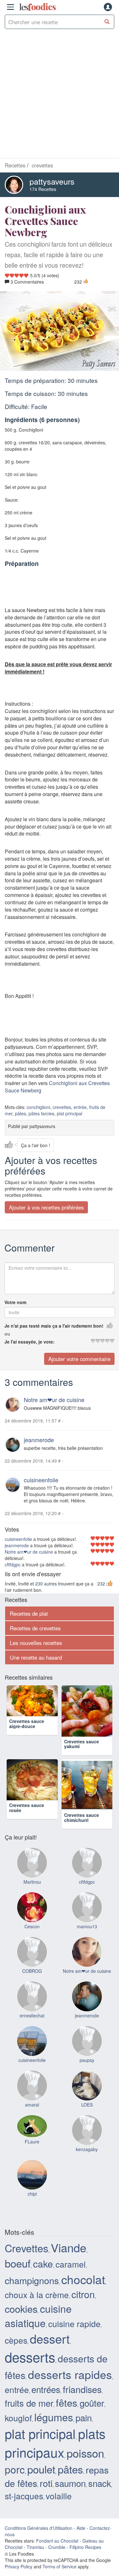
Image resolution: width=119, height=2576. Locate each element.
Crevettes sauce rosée (27, 1817)
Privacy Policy (19, 2566)
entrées (46, 2389)
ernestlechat (32, 2015)
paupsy (87, 2060)
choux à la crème (37, 2294)
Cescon (32, 1926)
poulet (41, 2469)
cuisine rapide (74, 2323)
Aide (81, 2528)
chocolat (83, 2279)
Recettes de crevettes (35, 1628)
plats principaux (55, 2442)
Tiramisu (35, 2547)
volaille (59, 2496)
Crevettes (26, 2248)
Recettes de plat (29, 1613)
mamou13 (87, 1926)
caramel (71, 2264)
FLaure (32, 2142)
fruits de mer (29, 2403)
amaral (32, 2105)
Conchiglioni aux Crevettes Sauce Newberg (57, 1087)
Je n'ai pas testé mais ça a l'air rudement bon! (54, 1326)
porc (15, 2469)
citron (83, 2294)
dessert (50, 2338)
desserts (30, 2357)
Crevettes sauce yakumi (82, 1744)
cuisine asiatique (38, 2316)
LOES (87, 2105)
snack (100, 2483)
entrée (80, 1107)
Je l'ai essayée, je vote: (30, 1342)
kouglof (18, 2418)
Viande (69, 2247)
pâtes (20, 1113)
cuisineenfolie (41, 1480)
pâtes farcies (41, 1113)
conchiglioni (38, 1107)
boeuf (18, 2263)
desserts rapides (70, 2374)
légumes (54, 2417)
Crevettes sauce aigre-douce (27, 1744)
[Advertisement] (60, 95)
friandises (82, 2389)
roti (46, 2483)
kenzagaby (87, 2149)
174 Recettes (43, 189)
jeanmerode (39, 1440)
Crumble (57, 2547)
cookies (21, 2309)
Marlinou (32, 1882)
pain (84, 2417)
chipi (32, 2194)
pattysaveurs (52, 181)
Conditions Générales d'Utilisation (39, 2528)
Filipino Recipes (85, 2547)
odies (37, 7)
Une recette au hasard (36, 1657)
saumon (70, 2483)
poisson (85, 2453)
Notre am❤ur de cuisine (54, 1400)
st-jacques (24, 2496)
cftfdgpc (13, 1564)
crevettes (62, 1107)
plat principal (69, 1113)
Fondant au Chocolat (57, 2541)
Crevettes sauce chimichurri (82, 1817)
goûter (92, 2403)
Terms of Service (60, 2566)
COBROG (32, 1971)
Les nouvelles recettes (36, 1643)
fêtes (66, 2403)
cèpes (16, 2340)
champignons (32, 2280)
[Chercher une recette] (107, 22)
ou (7, 1334)
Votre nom (15, 1302)
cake (43, 2264)
